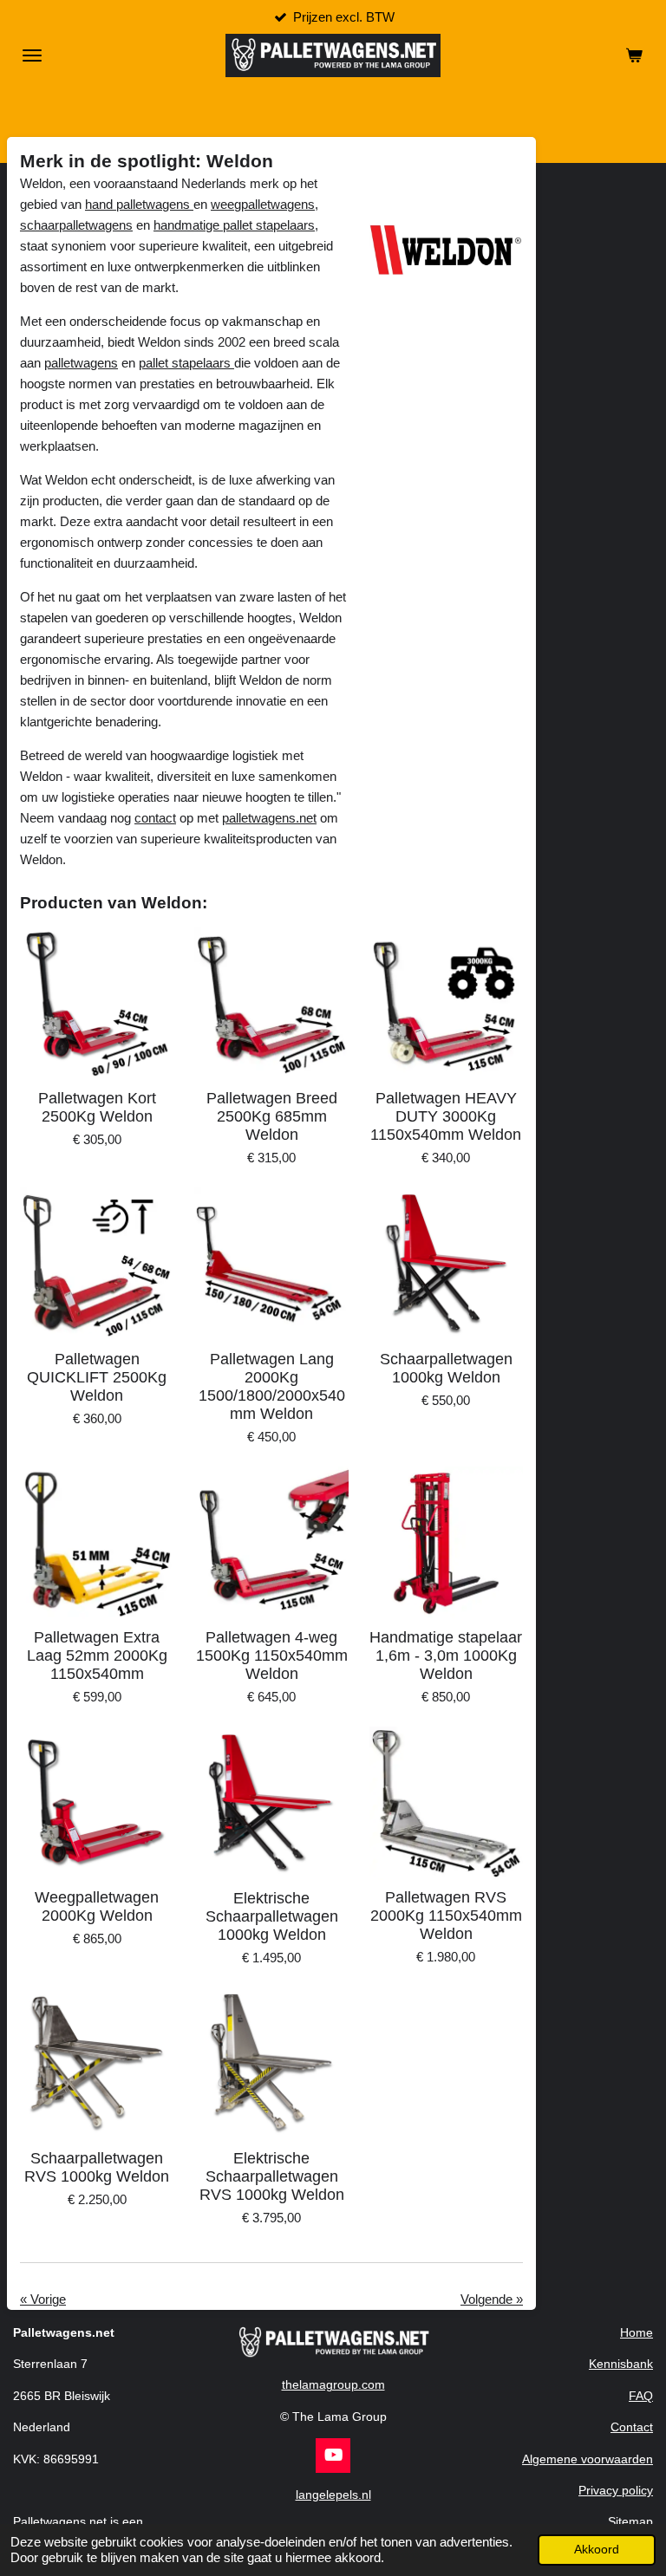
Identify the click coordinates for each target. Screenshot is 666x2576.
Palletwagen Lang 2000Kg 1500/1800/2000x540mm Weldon (272, 1386)
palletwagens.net (269, 818)
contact (155, 818)
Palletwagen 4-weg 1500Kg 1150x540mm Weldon (272, 1656)
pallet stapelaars (186, 363)
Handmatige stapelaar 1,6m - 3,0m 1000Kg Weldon (446, 1656)
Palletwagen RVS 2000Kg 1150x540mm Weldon (446, 1916)
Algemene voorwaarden (588, 2459)
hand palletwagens (139, 204)
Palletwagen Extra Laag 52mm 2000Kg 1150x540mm (97, 1656)
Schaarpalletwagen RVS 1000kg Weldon (97, 2167)
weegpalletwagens (263, 204)
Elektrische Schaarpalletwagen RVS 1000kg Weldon (272, 2176)
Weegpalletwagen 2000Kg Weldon (97, 1906)
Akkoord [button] (597, 2550)
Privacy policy (616, 2490)
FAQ (641, 2396)
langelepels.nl (333, 2495)
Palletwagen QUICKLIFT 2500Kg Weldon (97, 1377)
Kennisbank (621, 2364)
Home (637, 2332)
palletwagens (81, 363)
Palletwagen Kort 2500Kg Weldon (97, 1107)
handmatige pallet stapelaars (234, 225)
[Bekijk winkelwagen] (634, 55)
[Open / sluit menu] (32, 55)
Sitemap (630, 2521)
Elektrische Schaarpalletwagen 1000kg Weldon (272, 1916)
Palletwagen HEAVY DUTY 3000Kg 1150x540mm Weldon (446, 1116)
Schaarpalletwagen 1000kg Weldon (446, 1368)
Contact (632, 2427)
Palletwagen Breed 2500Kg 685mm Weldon (272, 1116)
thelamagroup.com (333, 2384)
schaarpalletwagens (76, 225)
